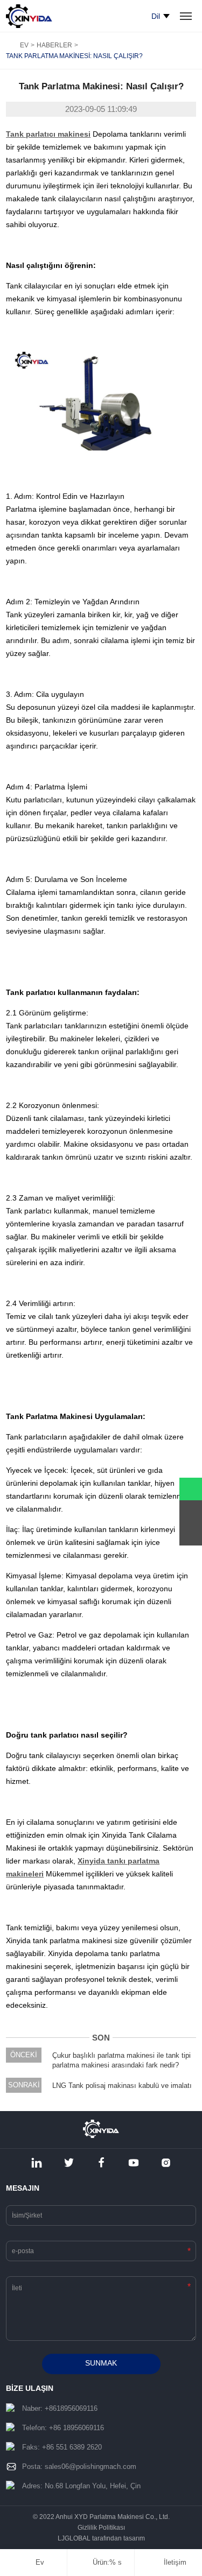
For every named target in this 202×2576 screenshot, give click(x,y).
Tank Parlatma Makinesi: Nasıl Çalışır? (74, 56)
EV (24, 45)
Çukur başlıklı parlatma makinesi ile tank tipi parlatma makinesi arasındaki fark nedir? (121, 2060)
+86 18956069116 (76, 2428)
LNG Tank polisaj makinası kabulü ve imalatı (122, 2085)
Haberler (54, 45)
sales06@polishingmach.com (90, 2466)
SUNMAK (101, 2363)
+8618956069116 (71, 2408)
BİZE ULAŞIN (30, 2388)
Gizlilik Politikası (101, 2528)
